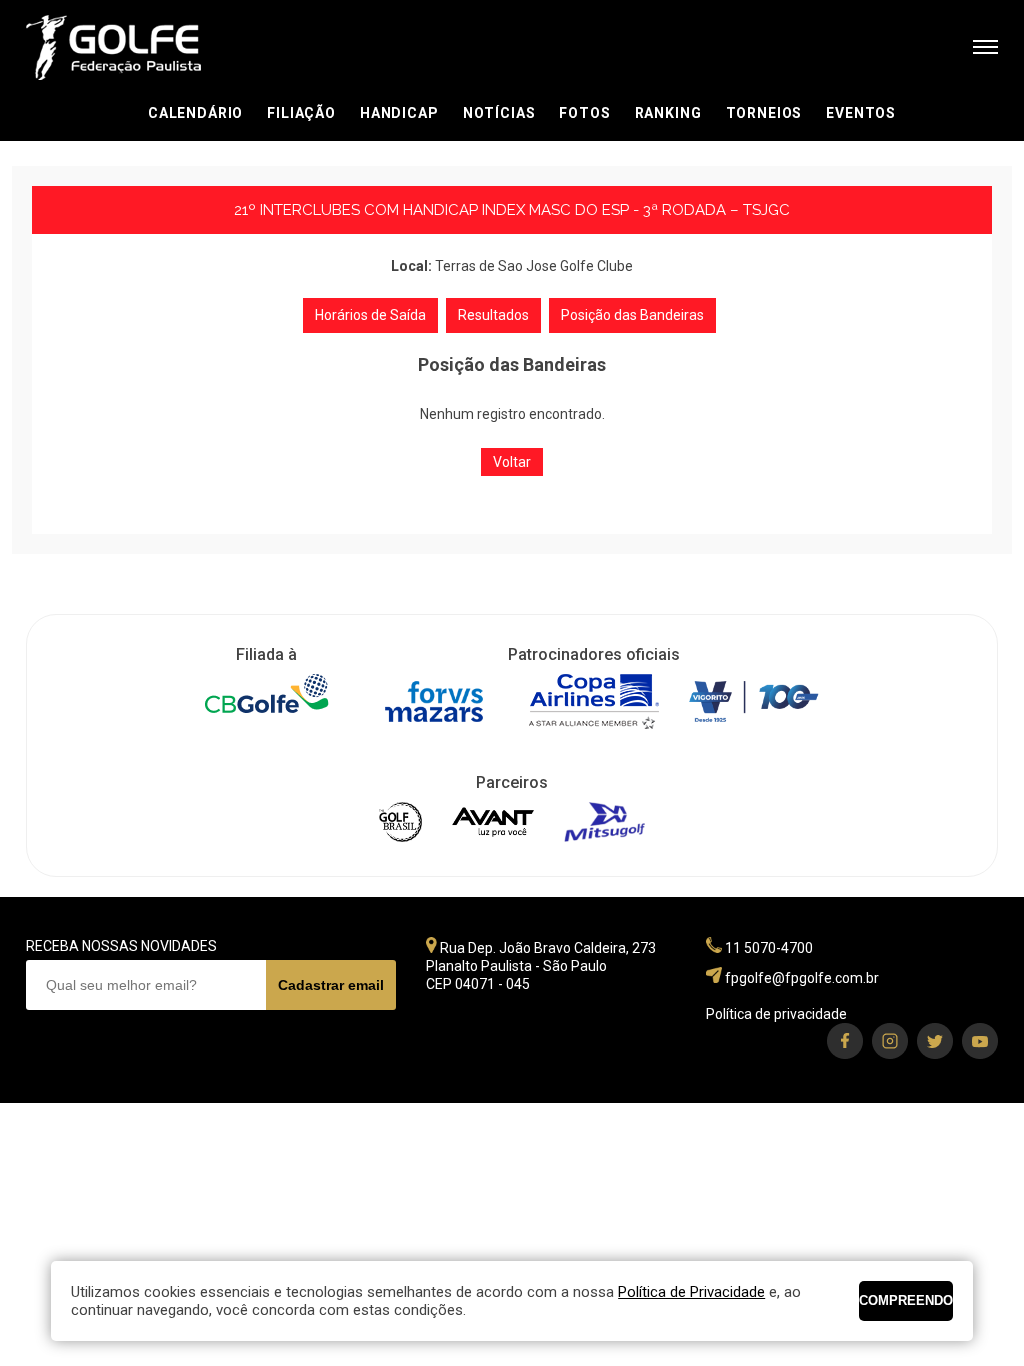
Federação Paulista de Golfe (133, 47)
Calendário (195, 113)
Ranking (668, 113)
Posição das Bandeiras (632, 315)
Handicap (399, 113)
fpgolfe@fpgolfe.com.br (802, 978)
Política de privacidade (776, 1014)
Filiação (301, 113)
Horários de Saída (370, 315)
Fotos (584, 113)
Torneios (764, 113)
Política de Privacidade (691, 1292)
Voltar (512, 462)
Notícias (499, 113)
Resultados (493, 315)
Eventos (861, 113)
